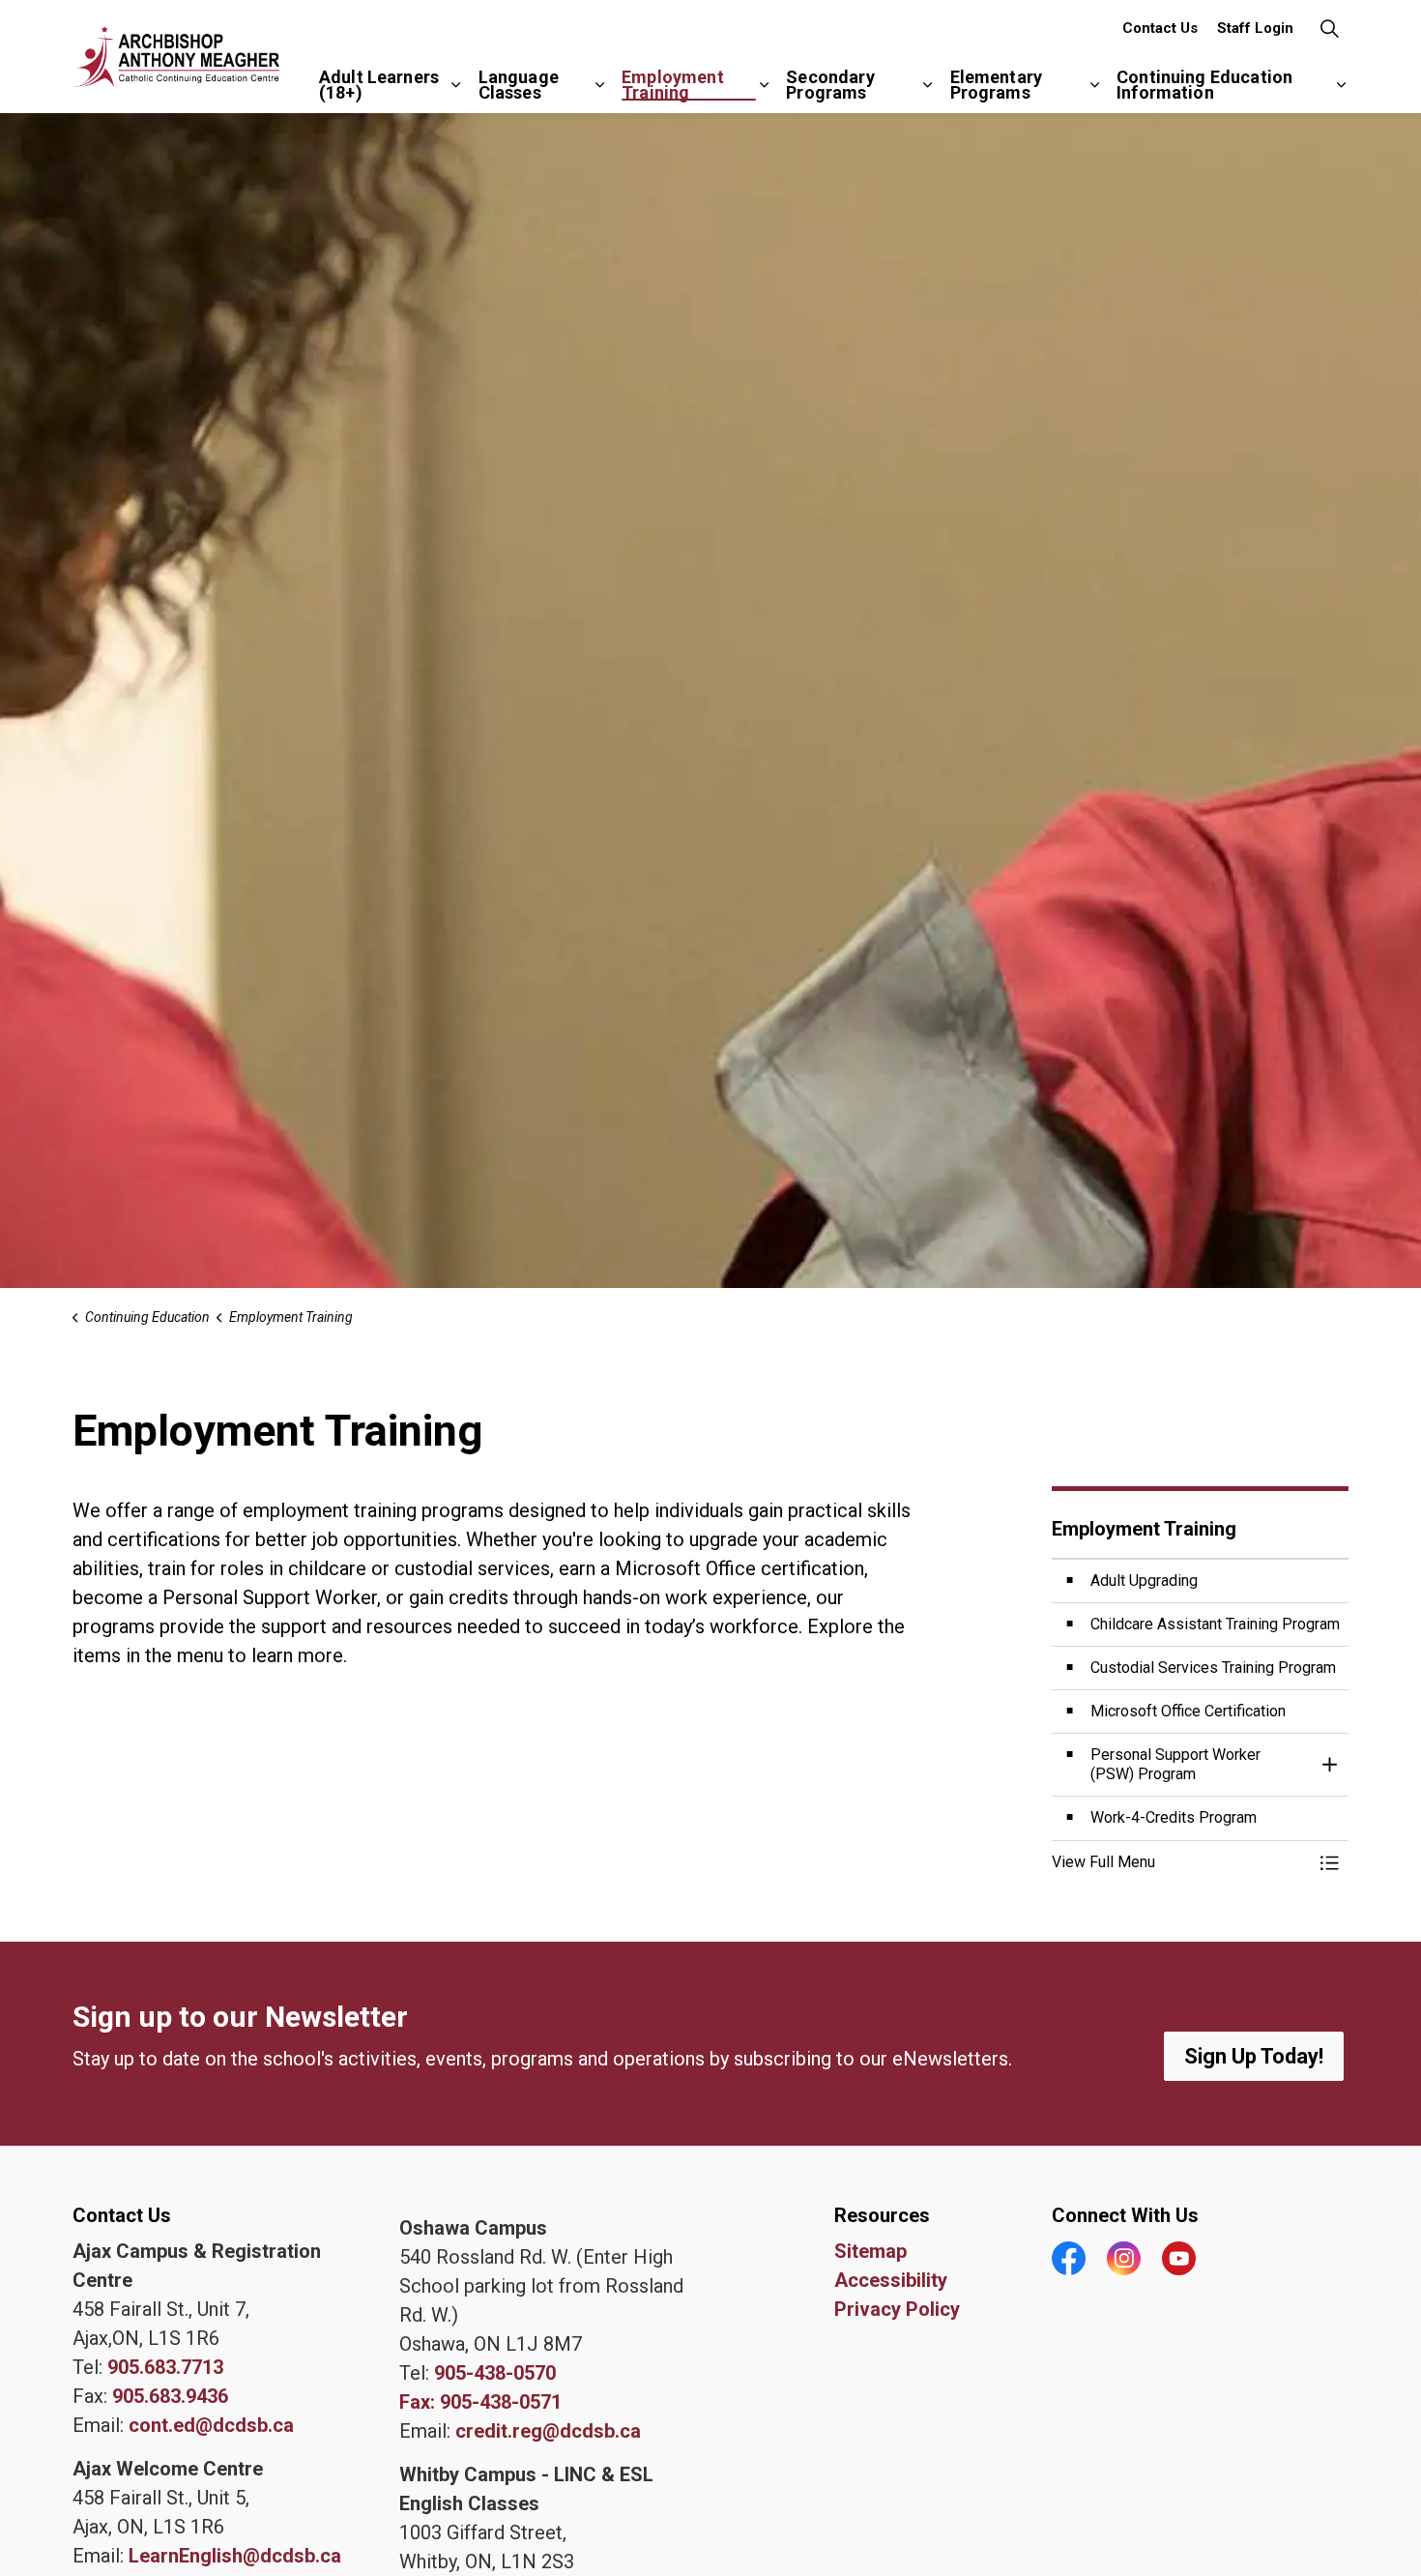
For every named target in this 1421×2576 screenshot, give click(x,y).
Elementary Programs (997, 85)
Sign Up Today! (1254, 2056)
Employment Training (673, 85)
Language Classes (519, 85)
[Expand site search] (1329, 29)
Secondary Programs (830, 85)
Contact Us (1160, 28)
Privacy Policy (897, 2309)
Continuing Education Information (1204, 85)
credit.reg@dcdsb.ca (548, 2431)
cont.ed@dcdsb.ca (211, 2425)
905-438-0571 (501, 2402)
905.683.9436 (170, 2396)
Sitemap (870, 2251)
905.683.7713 (165, 2367)
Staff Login (1255, 28)
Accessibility (891, 2280)
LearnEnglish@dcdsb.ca (235, 2556)
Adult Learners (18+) (379, 85)
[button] (1181, 1862)
